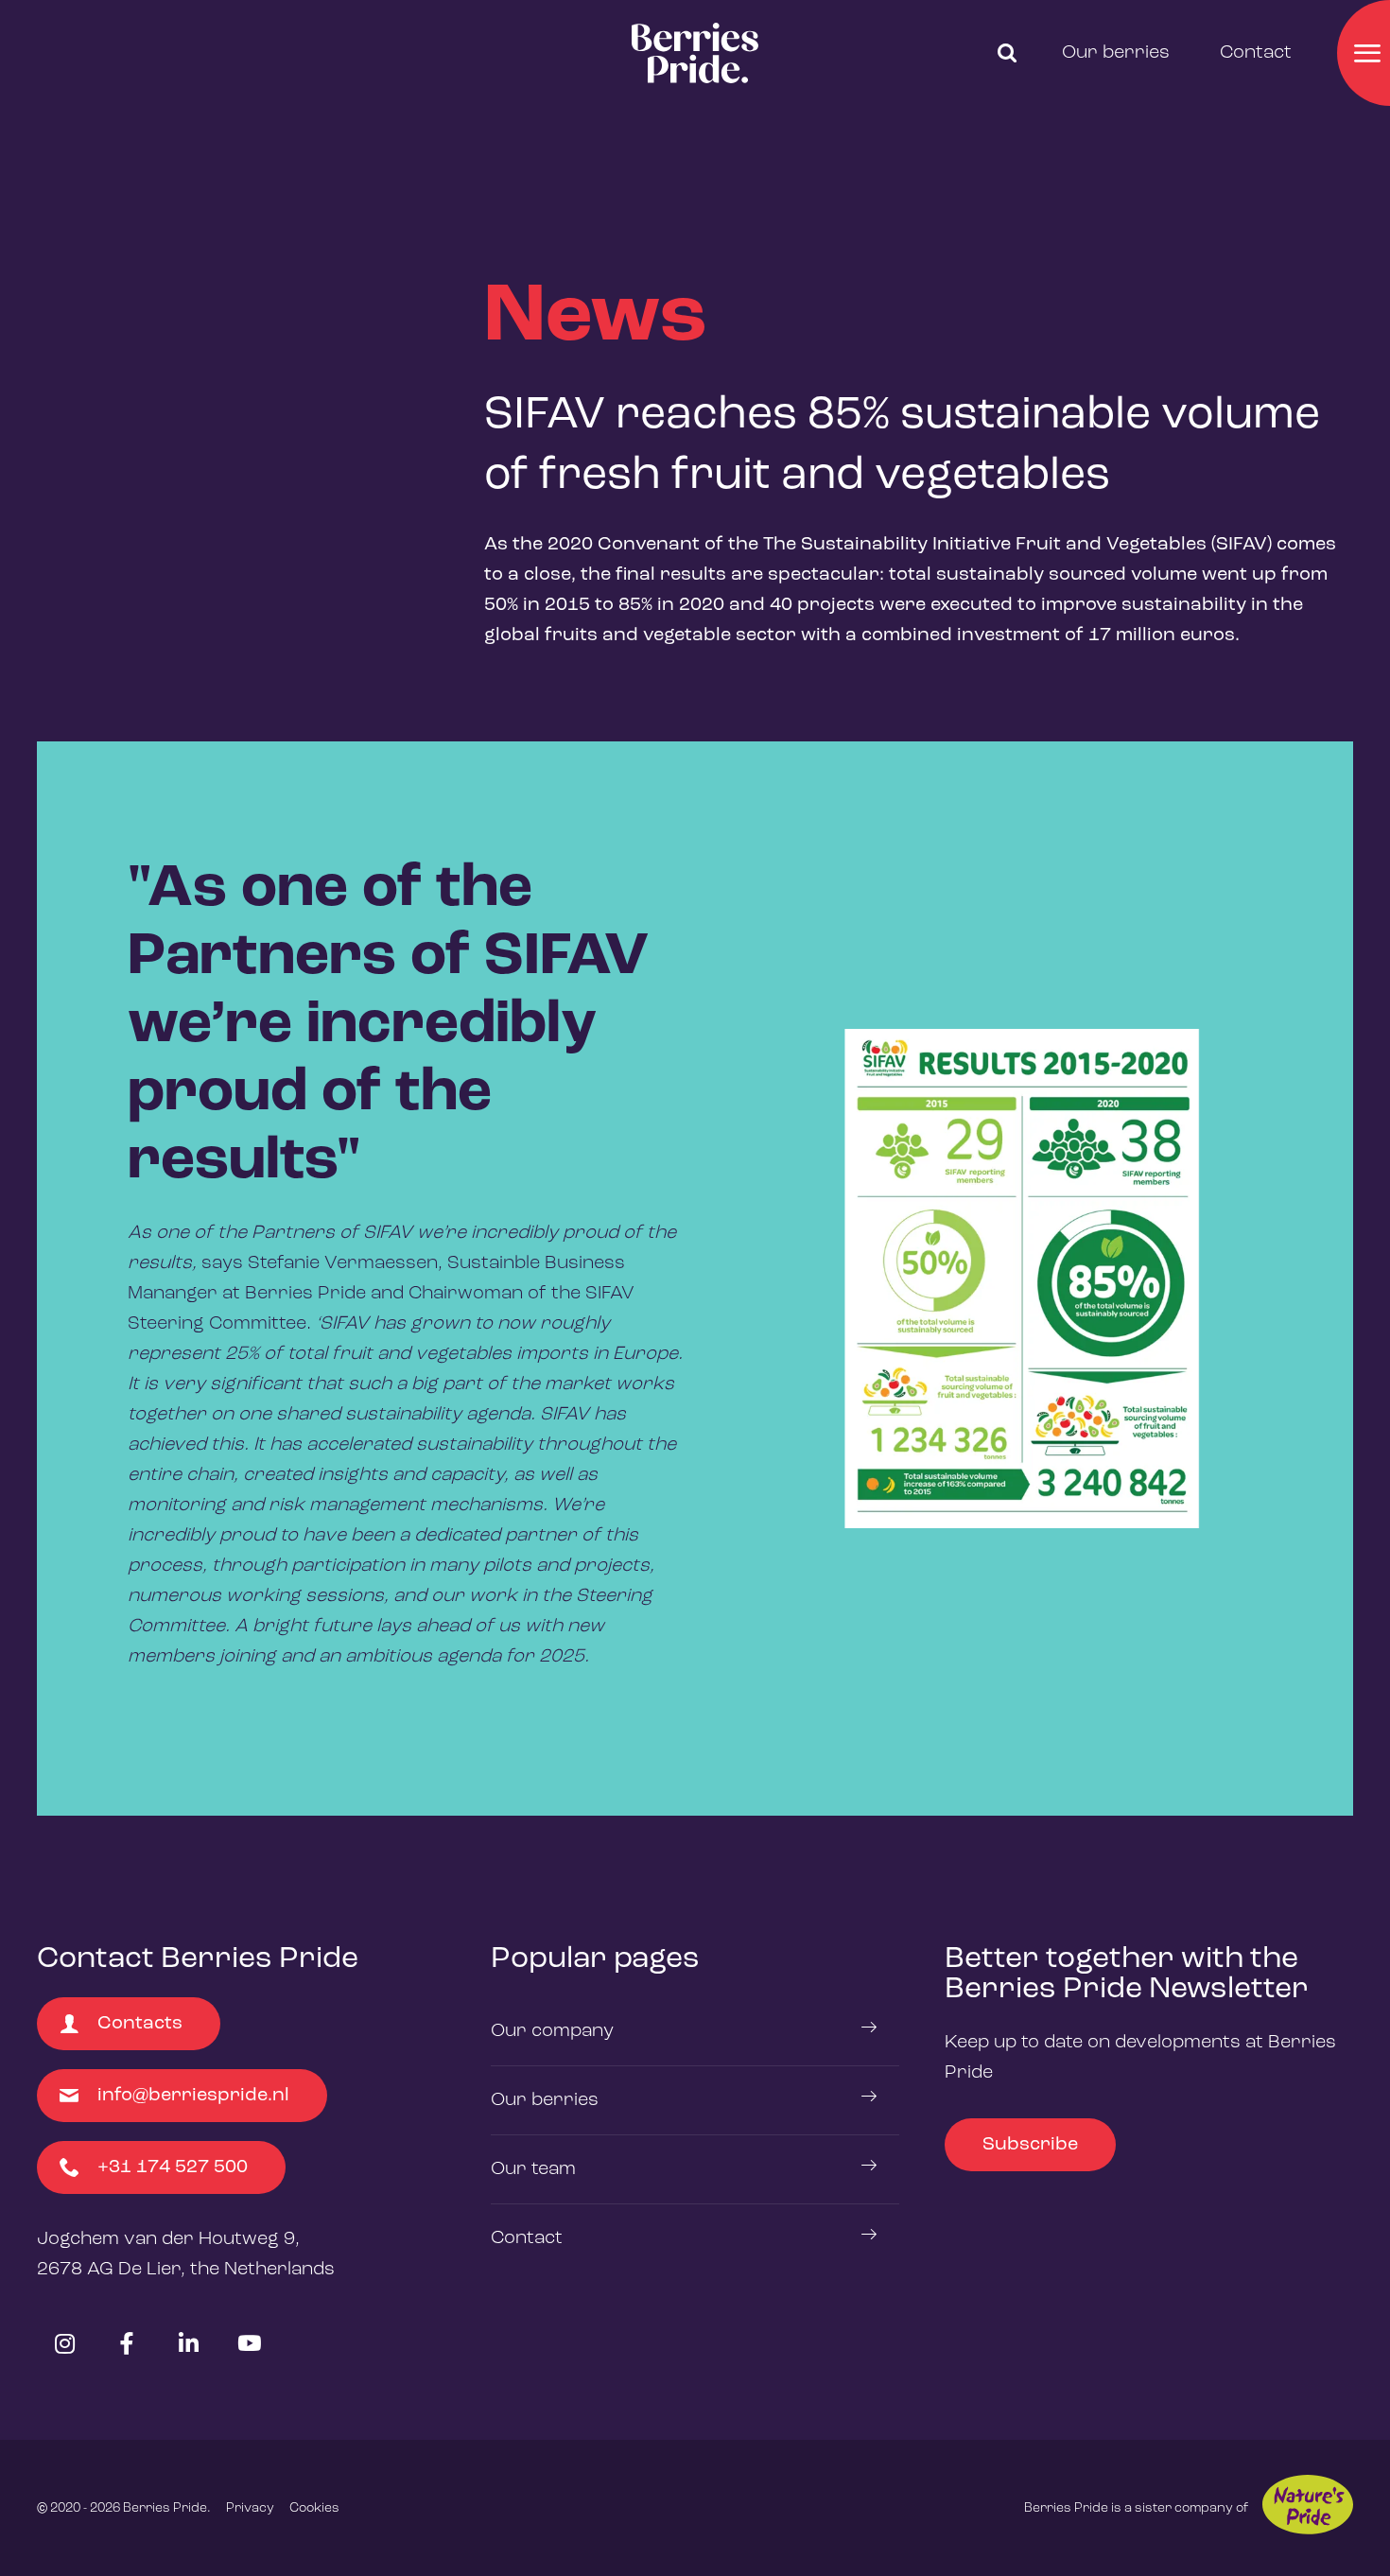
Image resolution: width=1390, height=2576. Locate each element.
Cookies (314, 2508)
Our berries (1116, 53)
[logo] (695, 53)
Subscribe (1030, 2145)
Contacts (140, 2024)
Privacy (250, 2508)
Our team (533, 2169)
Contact (1256, 53)
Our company (552, 2031)
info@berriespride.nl (193, 2096)
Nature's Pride (1308, 2505)
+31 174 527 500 (173, 2167)
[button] (1007, 53)
